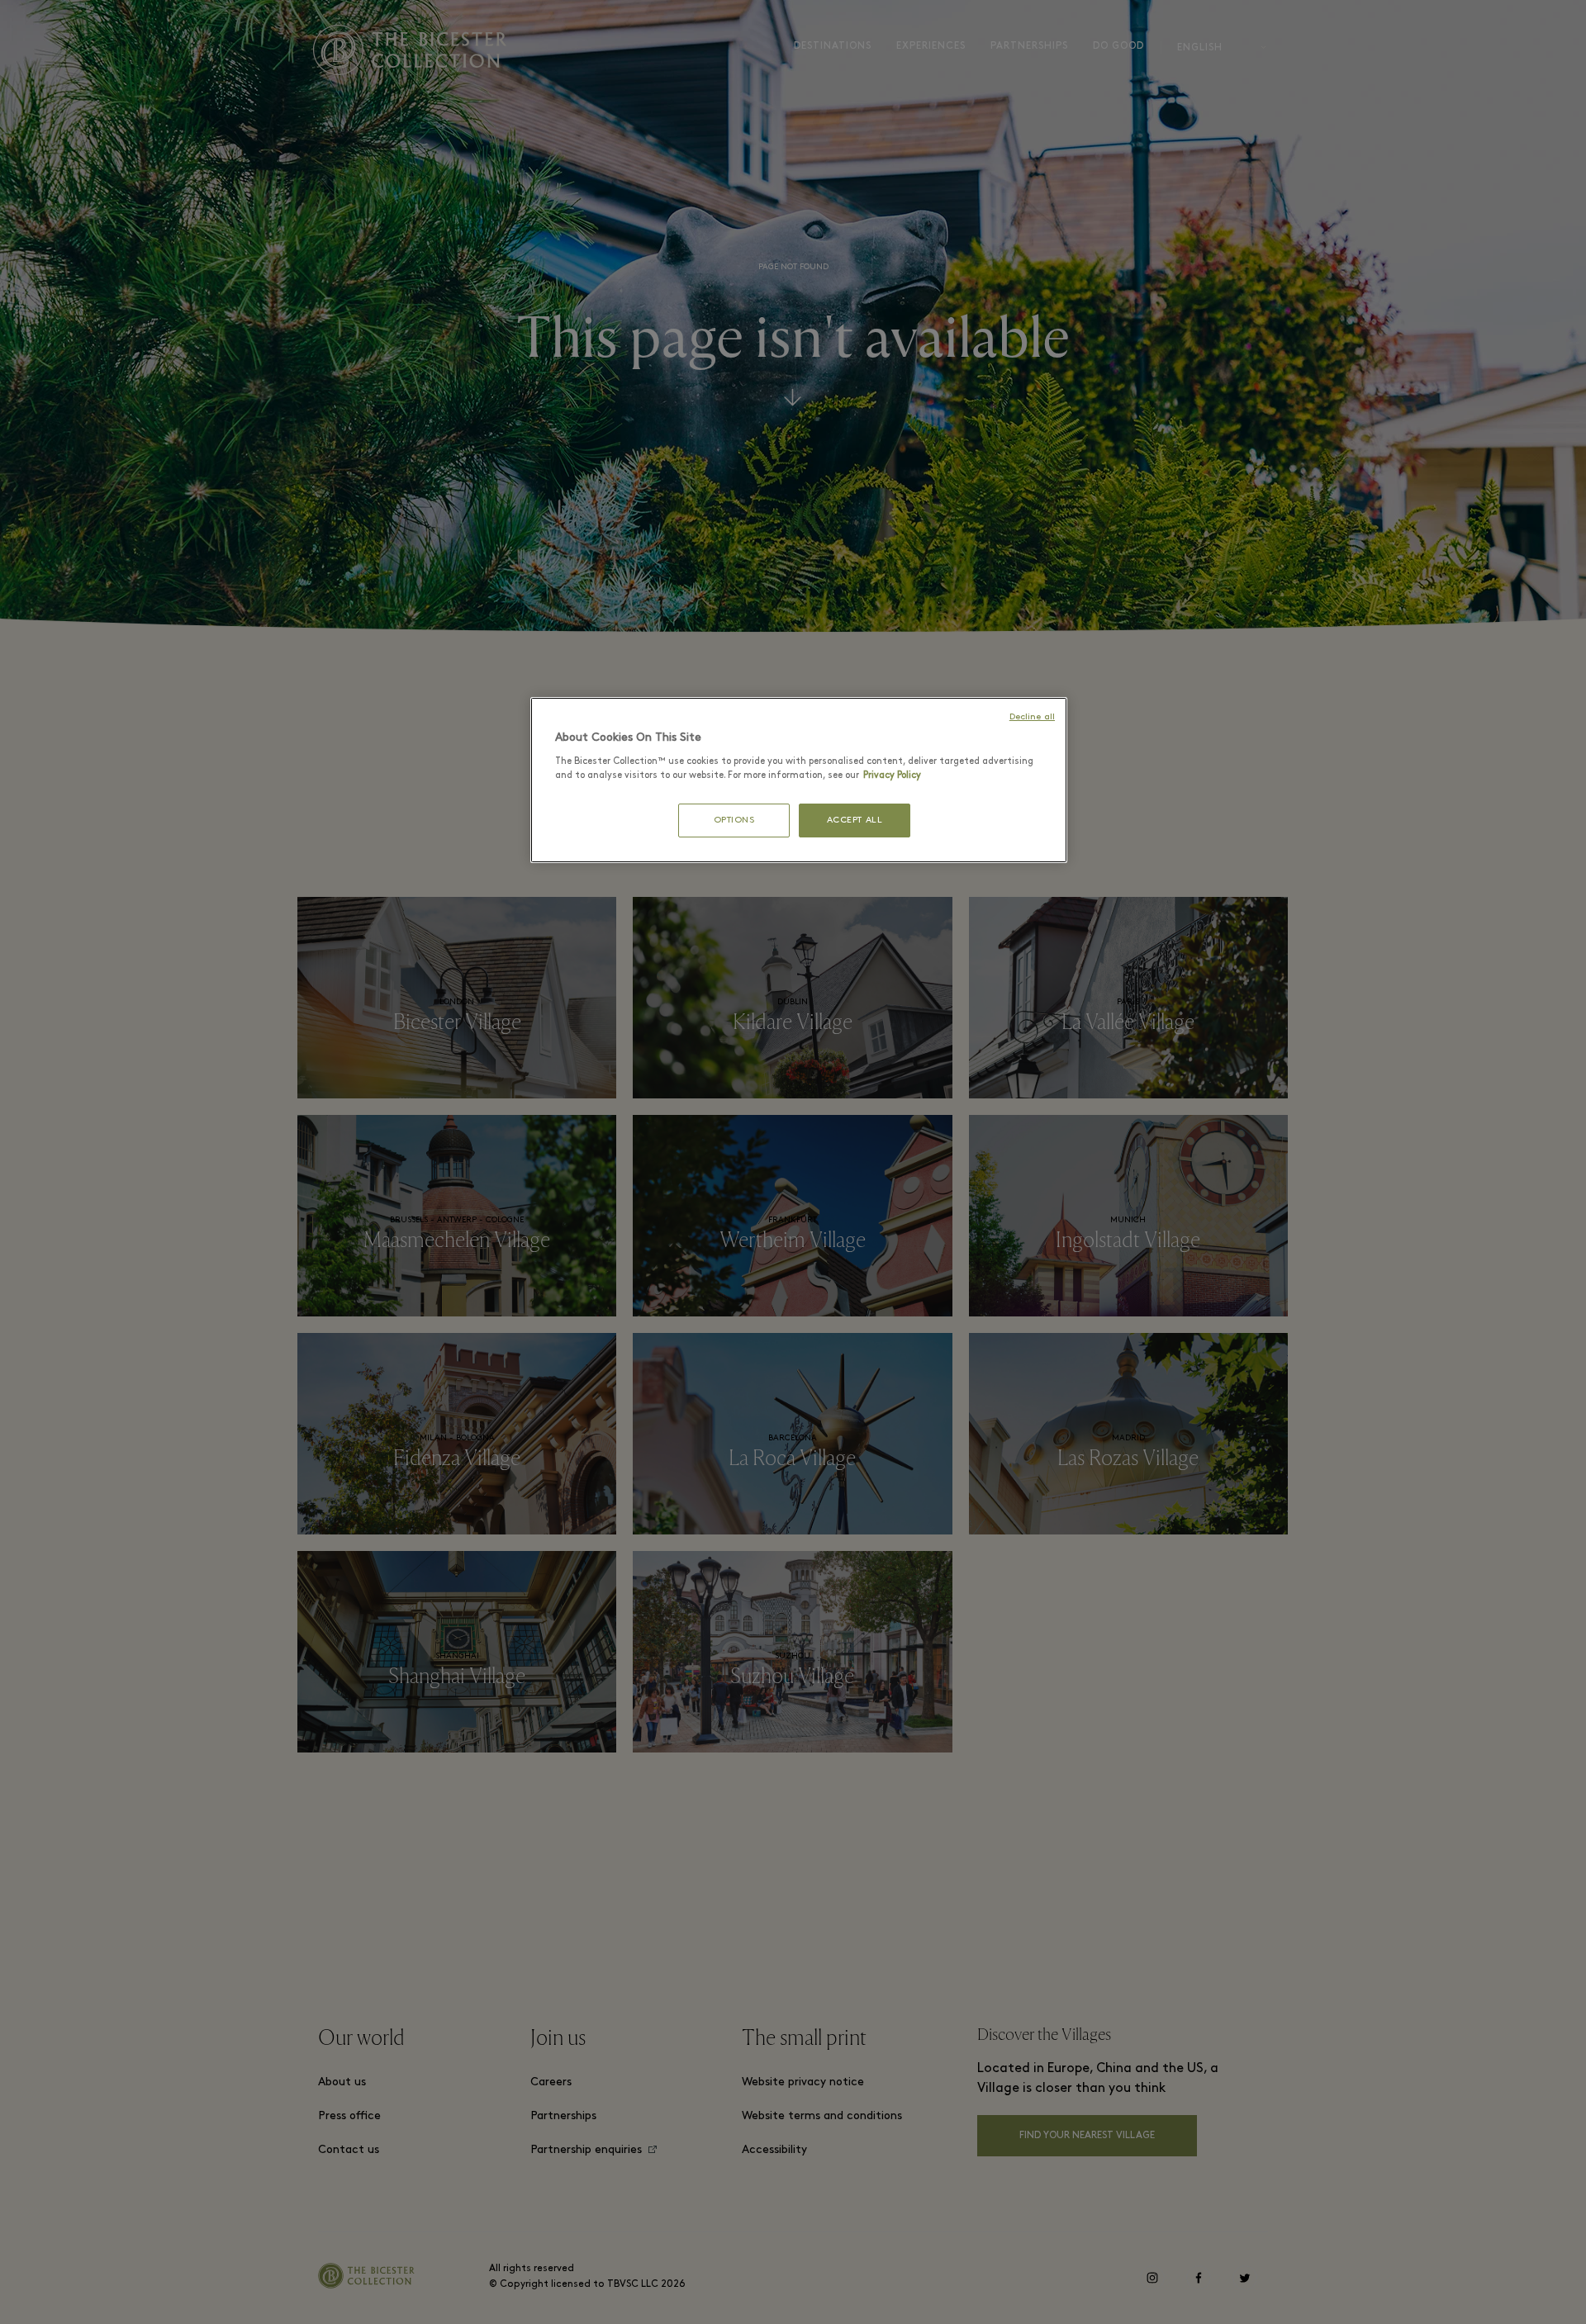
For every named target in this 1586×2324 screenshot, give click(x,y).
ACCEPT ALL (855, 821)
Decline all (1032, 717)
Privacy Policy (892, 775)
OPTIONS (734, 821)
